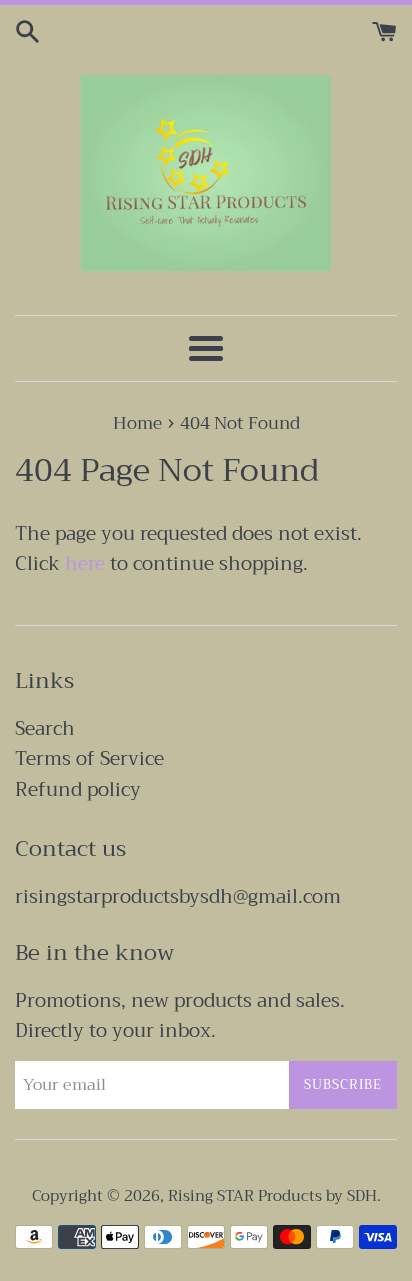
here (85, 563)
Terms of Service (89, 758)
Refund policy (78, 789)
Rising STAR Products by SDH (272, 1196)
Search (45, 728)
